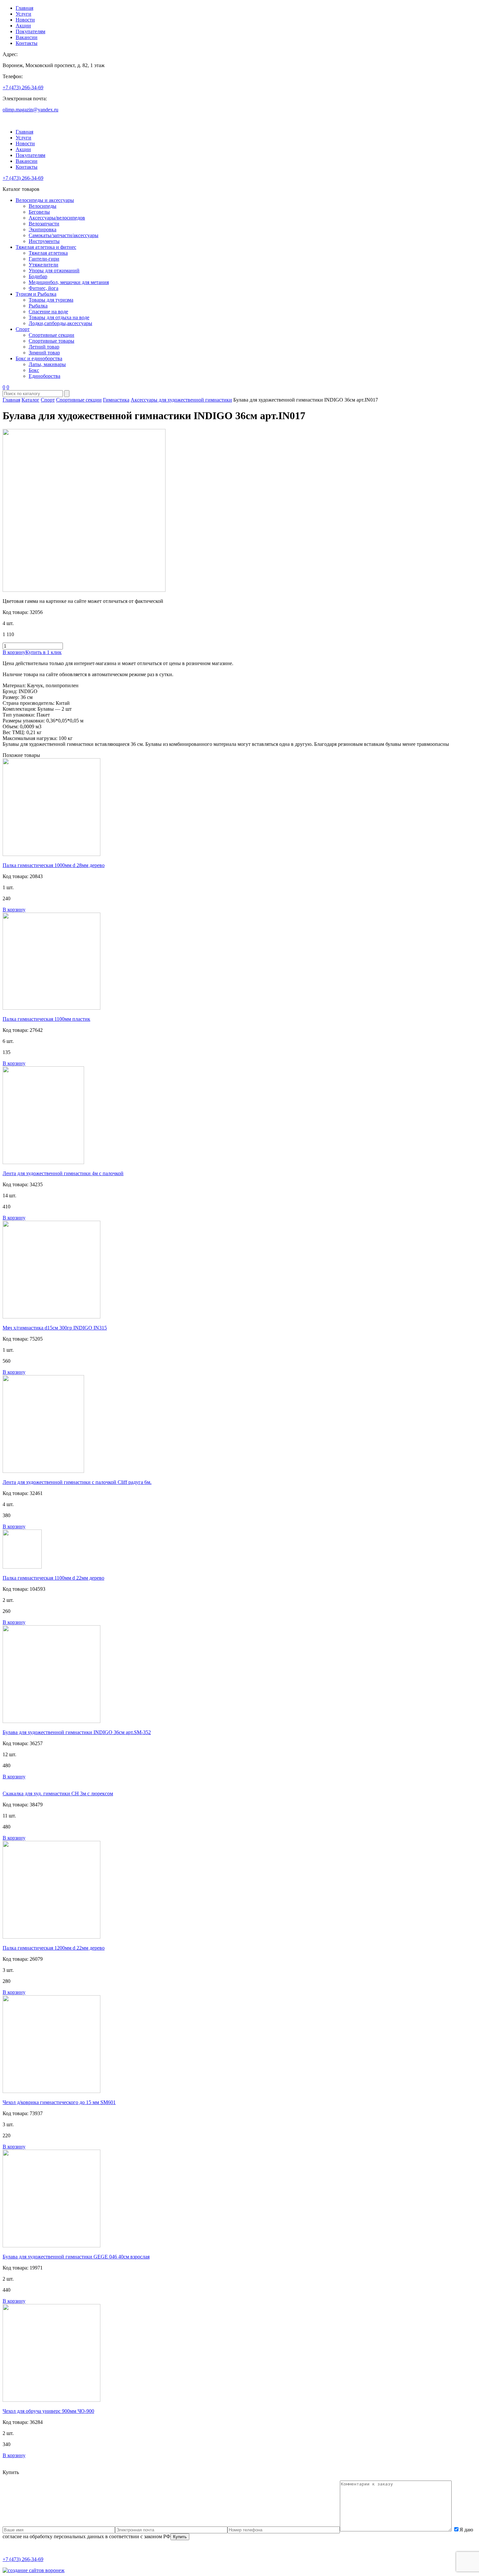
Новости (25, 20)
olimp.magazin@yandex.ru (30, 110)
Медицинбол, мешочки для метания (69, 282)
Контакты (27, 43)
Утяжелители (44, 265)
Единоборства (44, 376)
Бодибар (38, 276)
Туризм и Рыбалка (36, 294)
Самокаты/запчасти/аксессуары (64, 235)
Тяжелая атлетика (48, 253)
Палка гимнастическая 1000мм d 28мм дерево (54, 865)
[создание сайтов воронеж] (34, 2570)
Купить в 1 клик (44, 652)
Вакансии (27, 37)
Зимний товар (44, 353)
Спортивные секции (51, 335)
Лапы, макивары (47, 364)
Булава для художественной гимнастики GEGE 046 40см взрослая (76, 2257)
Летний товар (44, 347)
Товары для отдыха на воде (59, 317)
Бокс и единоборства (39, 358)
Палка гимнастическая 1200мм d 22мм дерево (54, 1948)
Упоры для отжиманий (54, 270)
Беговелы (39, 212)
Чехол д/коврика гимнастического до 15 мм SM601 (59, 2102)
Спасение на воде (48, 312)
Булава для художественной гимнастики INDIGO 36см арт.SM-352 (77, 1732)
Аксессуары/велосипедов (57, 218)
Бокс (34, 370)
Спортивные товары (51, 341)
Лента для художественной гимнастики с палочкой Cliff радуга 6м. (77, 1482)
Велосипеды (43, 206)
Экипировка (43, 229)
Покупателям (30, 31)
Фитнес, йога (44, 288)
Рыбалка (38, 306)
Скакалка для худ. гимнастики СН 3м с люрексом (58, 1793)
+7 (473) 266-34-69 (23, 87)
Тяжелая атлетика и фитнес (46, 247)
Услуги (23, 14)
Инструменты (44, 241)
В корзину (14, 652)
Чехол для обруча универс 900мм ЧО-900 (48, 2411)
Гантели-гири (44, 259)
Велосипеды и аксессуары (45, 200)
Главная (24, 8)
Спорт (23, 329)
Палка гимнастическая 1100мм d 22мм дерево (53, 1578)
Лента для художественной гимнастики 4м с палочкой (63, 1173)
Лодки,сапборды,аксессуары (60, 323)
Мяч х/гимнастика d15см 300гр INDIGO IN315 (55, 1328)
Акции (23, 26)
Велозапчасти (44, 224)
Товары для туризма (51, 300)
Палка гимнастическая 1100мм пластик (46, 1019)
